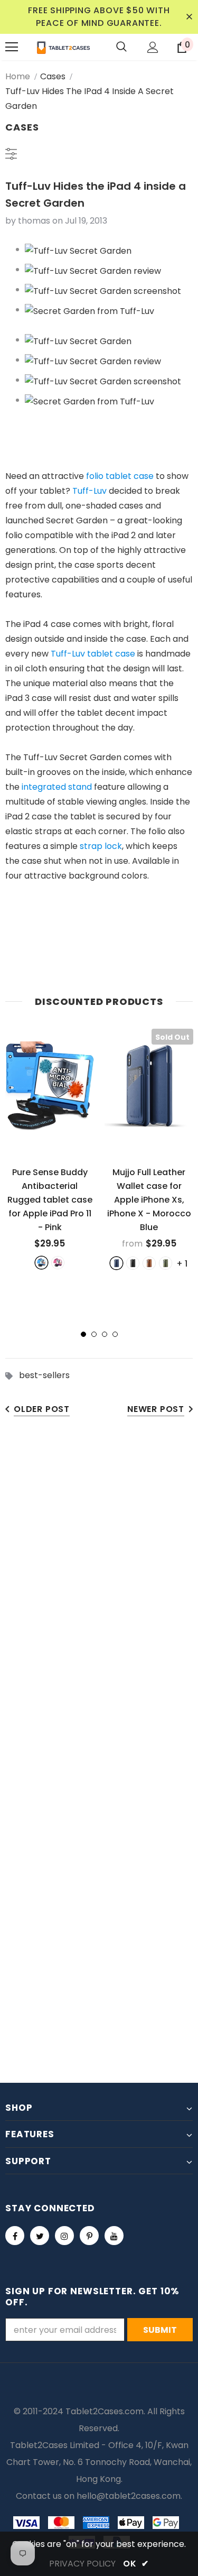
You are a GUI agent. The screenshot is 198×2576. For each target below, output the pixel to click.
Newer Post (156, 1409)
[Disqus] (99, 1592)
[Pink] (58, 1263)
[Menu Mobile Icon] (12, 47)
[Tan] (149, 1263)
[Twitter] (40, 2236)
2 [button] (94, 1334)
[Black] (133, 1263)
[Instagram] (64, 2236)
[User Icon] (153, 47)
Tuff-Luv (89, 491)
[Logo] (63, 47)
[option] (50, 1149)
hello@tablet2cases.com (129, 2496)
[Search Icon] (121, 47)
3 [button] (105, 1334)
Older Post (42, 1409)
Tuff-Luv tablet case (93, 654)
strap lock (101, 846)
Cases (53, 76)
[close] (189, 17)
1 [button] (83, 1334)
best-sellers (44, 1375)
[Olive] (166, 1263)
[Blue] (41, 1263)
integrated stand (57, 787)
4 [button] (115, 1334)
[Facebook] (15, 2236)
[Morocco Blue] (116, 1263)
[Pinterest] (89, 2236)
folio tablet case (120, 476)
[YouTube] (114, 2236)
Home (18, 76)
